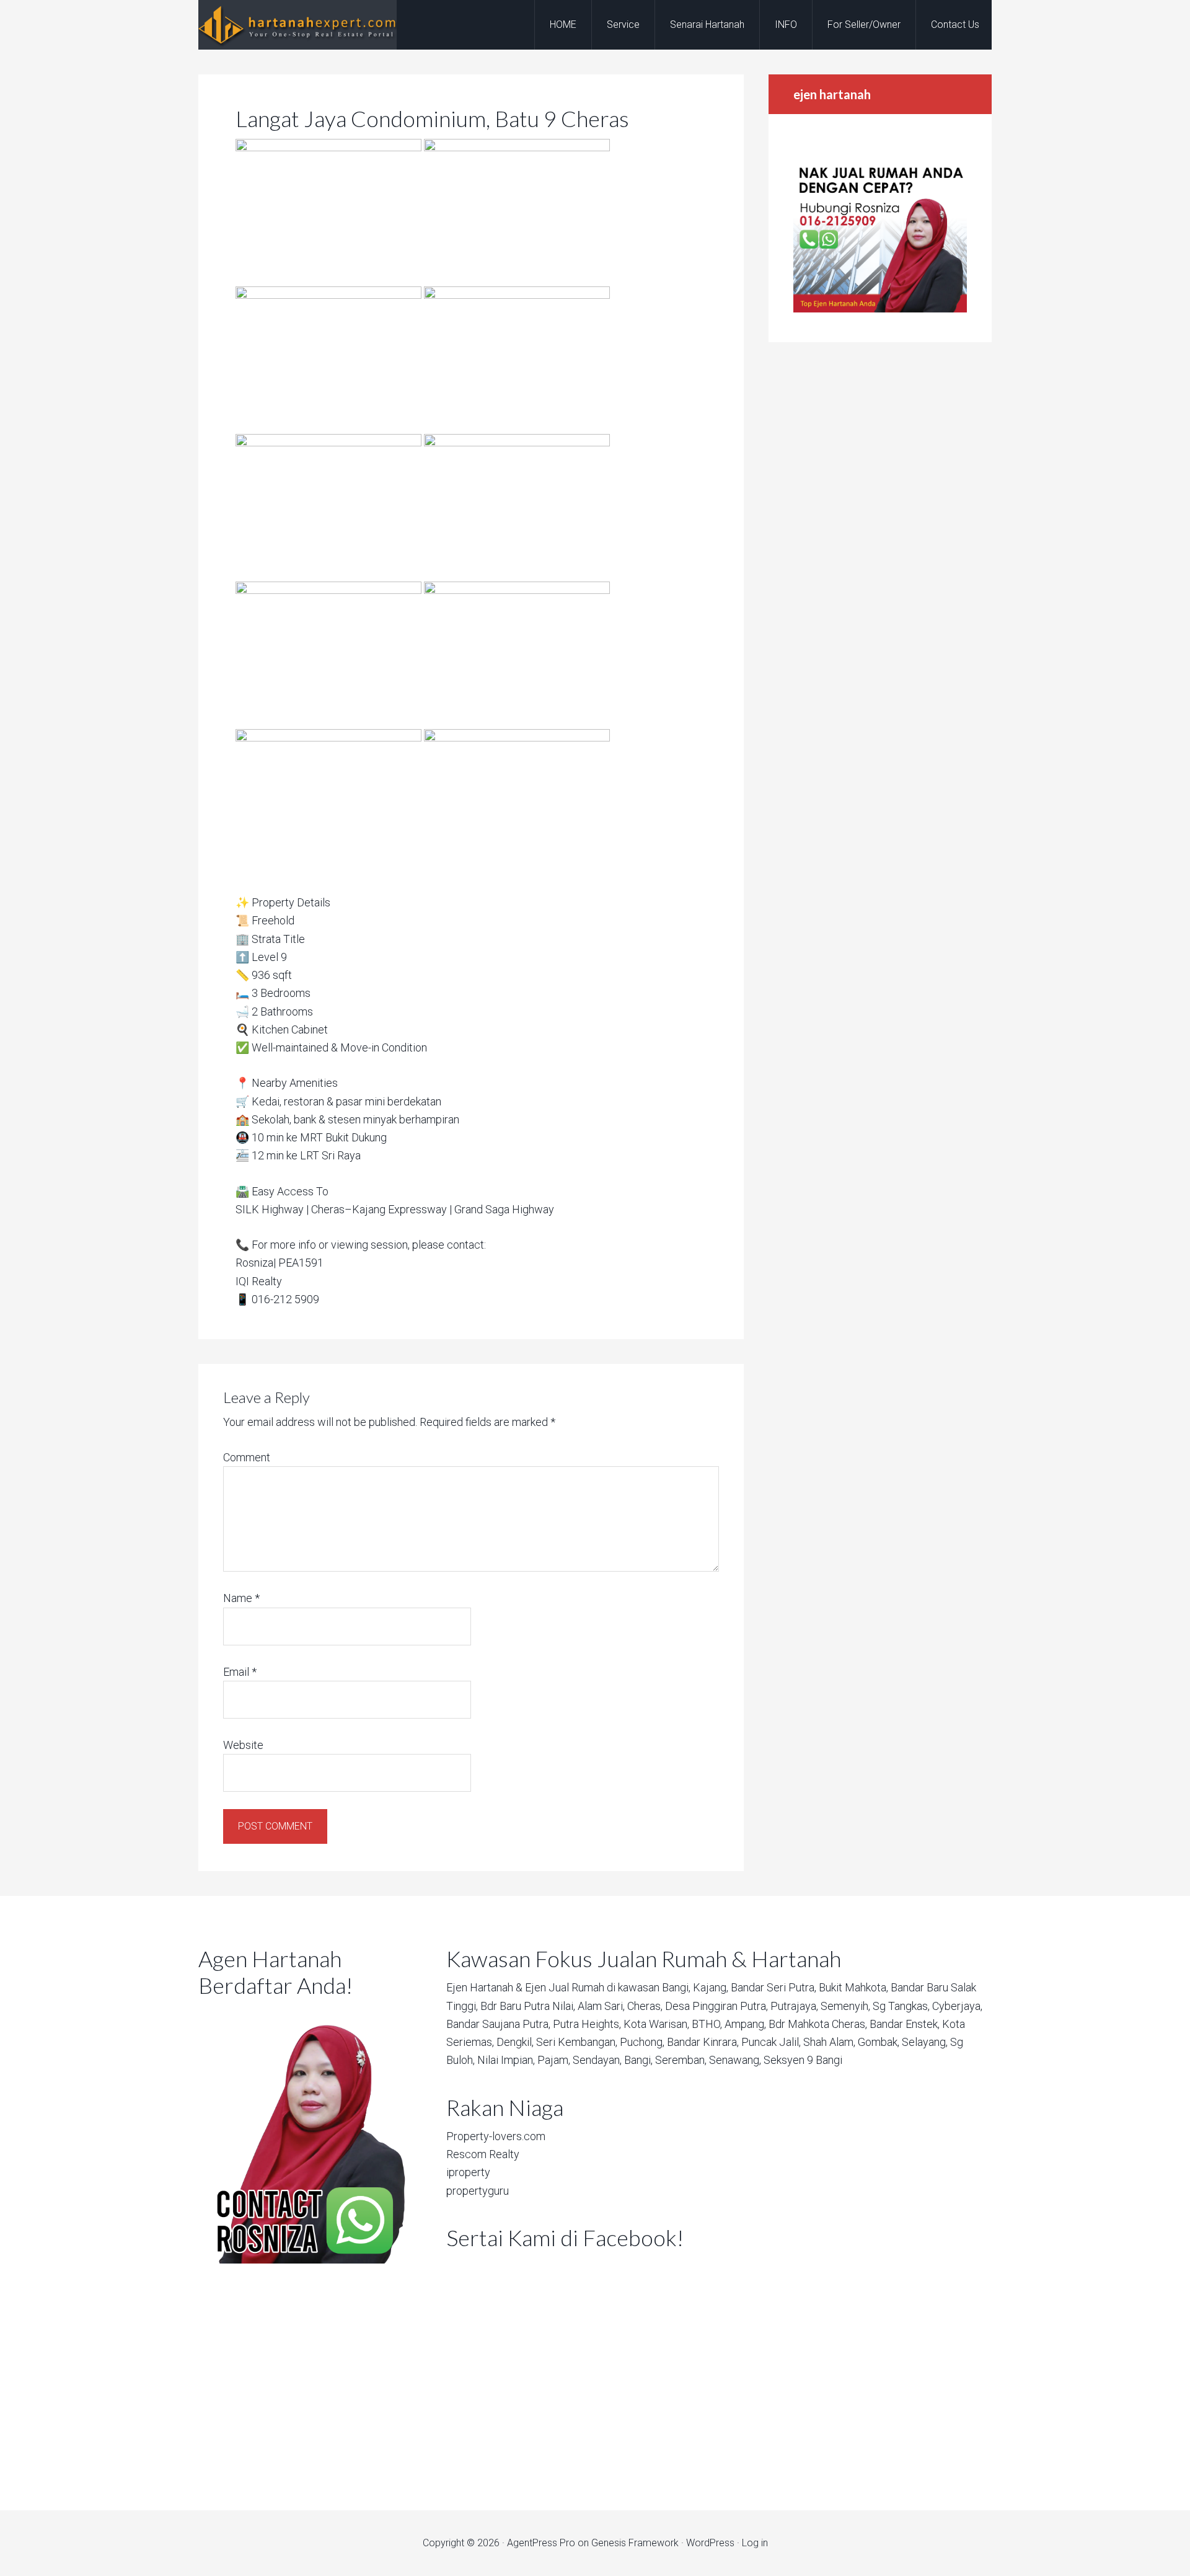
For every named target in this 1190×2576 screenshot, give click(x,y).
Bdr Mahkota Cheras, (818, 2024)
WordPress (710, 2543)
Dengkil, (515, 2042)
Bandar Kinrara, (703, 2042)
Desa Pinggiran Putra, (716, 2006)
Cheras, (645, 2006)
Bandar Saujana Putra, (498, 2024)
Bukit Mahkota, (853, 1987)
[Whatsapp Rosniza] (880, 309)
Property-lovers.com (496, 2136)
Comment (247, 1457)
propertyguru (478, 2191)
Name (241, 1598)
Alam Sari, (601, 2006)
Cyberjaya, (957, 2006)
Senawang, (735, 2060)
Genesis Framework (635, 2543)
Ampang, (745, 2024)
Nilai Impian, (506, 2060)
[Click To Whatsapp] (304, 2135)
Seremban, (681, 2060)
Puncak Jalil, (771, 2042)
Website (243, 1745)
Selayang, (925, 2042)
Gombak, (879, 2042)
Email (240, 1672)
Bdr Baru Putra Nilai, (528, 2006)
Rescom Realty (483, 2154)
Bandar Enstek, (905, 2024)
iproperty (468, 2172)
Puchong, (642, 2042)
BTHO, (707, 2024)
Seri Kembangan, (577, 2042)
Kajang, (711, 1987)
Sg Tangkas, (901, 2006)
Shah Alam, (829, 2042)
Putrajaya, (794, 2006)
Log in (755, 2543)
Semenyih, (845, 2006)
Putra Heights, (587, 2024)
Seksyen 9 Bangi (803, 2060)
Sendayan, (597, 2060)
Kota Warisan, (656, 2024)
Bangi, (676, 1987)
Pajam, (554, 2060)
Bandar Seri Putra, (773, 1987)
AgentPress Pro (541, 2543)
